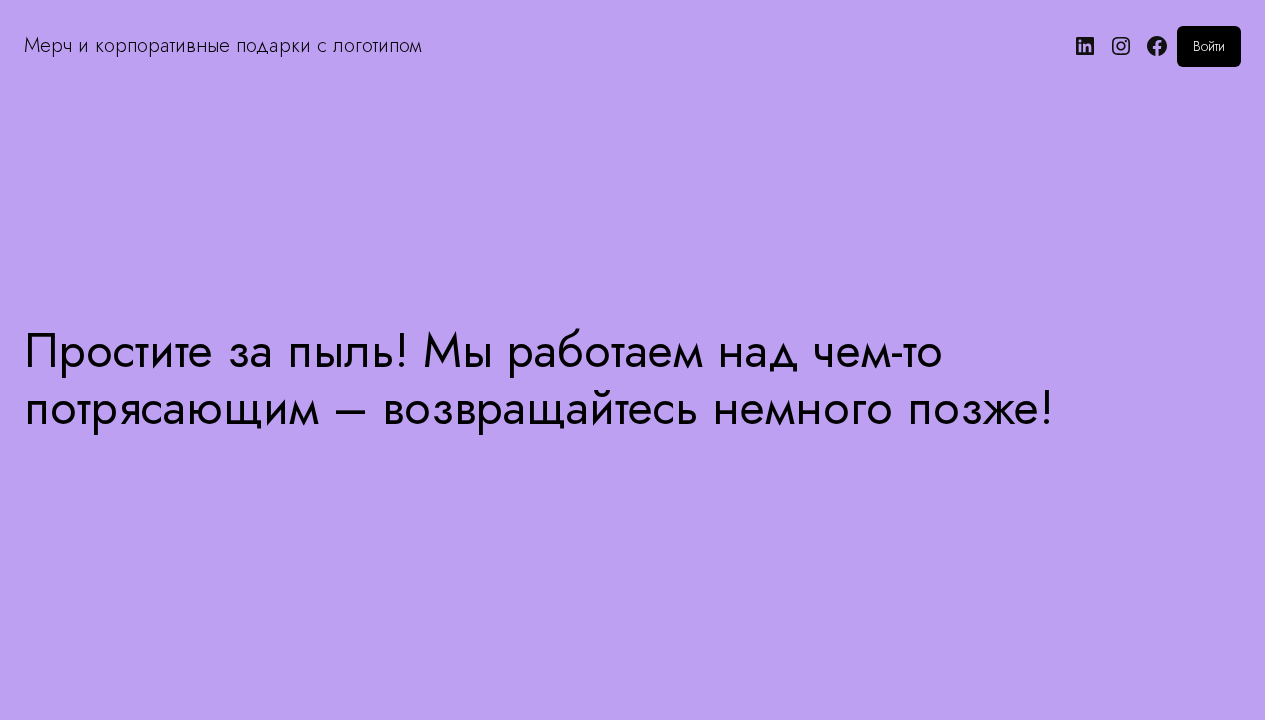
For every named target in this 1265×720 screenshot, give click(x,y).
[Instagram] (1121, 46)
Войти (1209, 46)
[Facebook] (1157, 46)
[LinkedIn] (1085, 46)
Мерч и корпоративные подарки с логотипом (222, 45)
